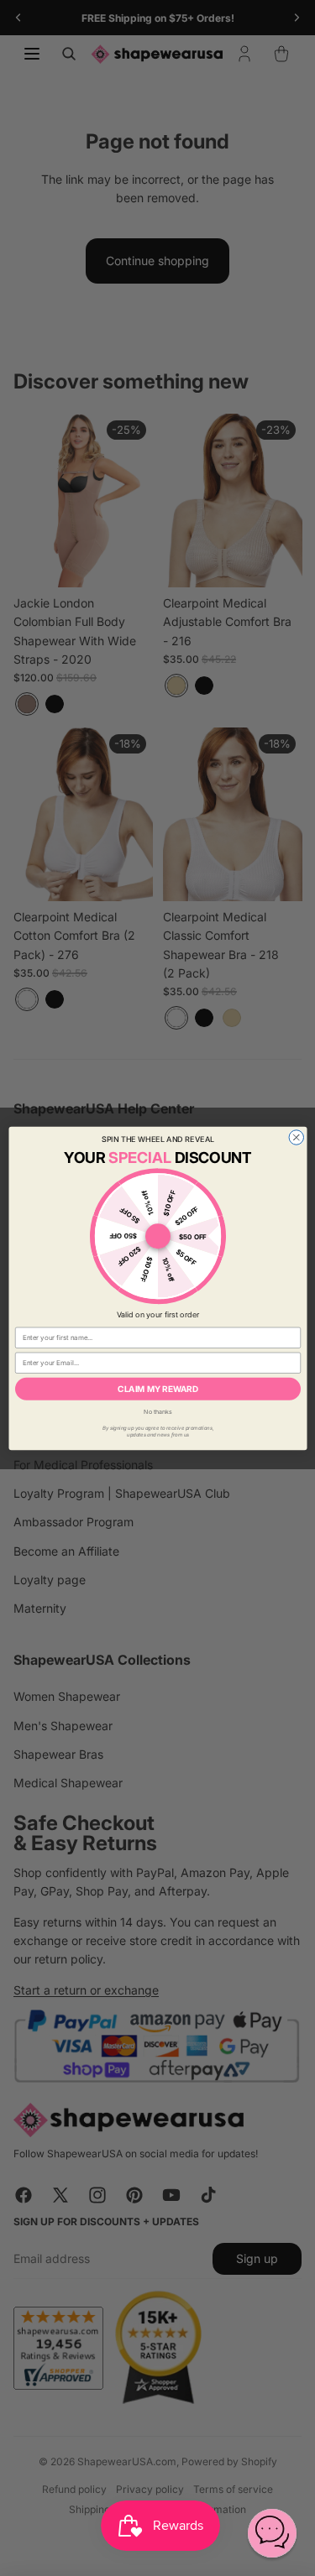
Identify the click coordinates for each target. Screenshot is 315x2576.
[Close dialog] (297, 1137)
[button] (272, 2533)
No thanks (158, 1411)
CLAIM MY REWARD (158, 1389)
